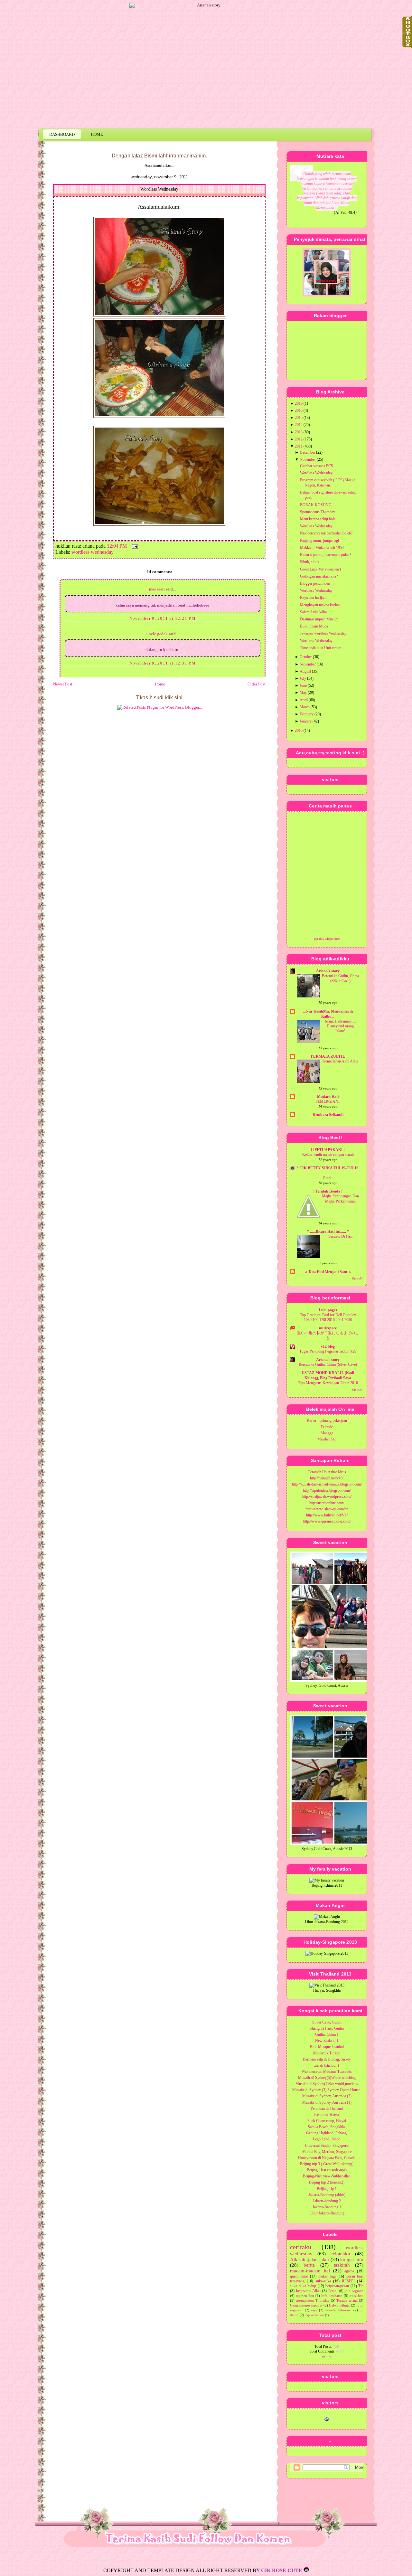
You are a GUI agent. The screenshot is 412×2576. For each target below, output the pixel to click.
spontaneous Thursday (313, 2300)
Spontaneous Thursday (318, 512)
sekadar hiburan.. (339, 2310)
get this (327, 2356)
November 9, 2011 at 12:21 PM (163, 618)
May (303, 693)
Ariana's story (328, 971)
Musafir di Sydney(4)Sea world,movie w (327, 2084)
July (303, 678)
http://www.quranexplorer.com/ (327, 1521)
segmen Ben (305, 2296)
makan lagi (327, 2276)
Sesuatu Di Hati (340, 1236)
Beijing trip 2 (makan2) (327, 2182)
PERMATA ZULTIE (328, 1056)
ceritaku (301, 2247)
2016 (299, 410)
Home (160, 684)
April (304, 700)
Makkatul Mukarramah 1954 (322, 548)
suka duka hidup (303, 2286)
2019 (299, 403)
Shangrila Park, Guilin (327, 2028)
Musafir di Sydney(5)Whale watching (327, 2078)
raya (314, 2310)
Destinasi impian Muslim (319, 619)
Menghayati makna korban (320, 605)
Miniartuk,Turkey (327, 2053)
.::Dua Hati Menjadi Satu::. (328, 1272)
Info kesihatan (332, 2296)
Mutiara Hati (328, 1097)
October (306, 657)
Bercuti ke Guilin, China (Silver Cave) (328, 1365)
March (305, 707)
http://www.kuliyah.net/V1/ (327, 1515)
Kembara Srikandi (328, 1115)
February (307, 714)
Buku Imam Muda (314, 626)
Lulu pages (328, 1310)
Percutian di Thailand (327, 2109)
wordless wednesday (93, 552)
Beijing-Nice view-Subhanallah (327, 2176)
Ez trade (327, 1427)
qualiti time (299, 2276)
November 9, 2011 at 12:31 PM (163, 663)
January (306, 721)
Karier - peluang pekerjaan (327, 1420)
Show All (358, 1279)
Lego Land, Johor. (327, 2139)
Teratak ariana (347, 2300)
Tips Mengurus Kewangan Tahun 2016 (328, 1383)
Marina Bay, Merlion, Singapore (327, 2152)
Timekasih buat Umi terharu (321, 648)
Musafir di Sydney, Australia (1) (327, 2102)
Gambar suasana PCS (317, 466)
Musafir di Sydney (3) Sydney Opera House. (327, 2090)
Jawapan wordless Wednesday (323, 633)
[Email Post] (134, 546)
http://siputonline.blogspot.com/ (327, 1490)
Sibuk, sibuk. (310, 562)
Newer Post (63, 684)
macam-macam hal (310, 2271)
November (308, 459)
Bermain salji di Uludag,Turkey (327, 2059)
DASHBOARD (62, 134)
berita (309, 2265)
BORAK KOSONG (316, 505)
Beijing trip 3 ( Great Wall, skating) (327, 2164)
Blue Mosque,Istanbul (327, 2047)
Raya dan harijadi (313, 598)
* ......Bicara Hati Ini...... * (328, 1231)
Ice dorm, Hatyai (327, 2115)
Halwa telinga (339, 2305)
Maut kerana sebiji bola (318, 519)
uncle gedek (157, 634)
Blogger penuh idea (315, 583)
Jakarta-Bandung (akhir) (327, 2195)
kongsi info (352, 2260)
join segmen (354, 2291)
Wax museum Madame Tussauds (327, 2071)
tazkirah (342, 2265)
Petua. (333, 2291)
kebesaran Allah (309, 2291)
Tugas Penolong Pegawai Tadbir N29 (328, 1351)
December (307, 452)
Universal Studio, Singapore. (327, 2146)
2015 (299, 418)
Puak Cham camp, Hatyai (327, 2121)
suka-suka (323, 2281)
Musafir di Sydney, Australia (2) (327, 2096)
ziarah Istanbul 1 (327, 2065)
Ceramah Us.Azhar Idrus (327, 1472)
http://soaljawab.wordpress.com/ (327, 1496)
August (305, 671)
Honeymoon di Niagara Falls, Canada (327, 2158)
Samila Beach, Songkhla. (327, 2127)
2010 (299, 731)
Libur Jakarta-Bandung (327, 2213)
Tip (361, 2286)
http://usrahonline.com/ (327, 1503)
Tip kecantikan (315, 2315)
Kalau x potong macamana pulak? (326, 555)
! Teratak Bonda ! (328, 1191)
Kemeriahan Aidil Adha (340, 1061)
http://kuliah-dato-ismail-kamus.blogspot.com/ (327, 1484)
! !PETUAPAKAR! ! (328, 1150)
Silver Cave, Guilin (327, 2022)
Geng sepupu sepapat (306, 2305)
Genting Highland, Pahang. (327, 2133)
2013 (299, 432)
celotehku (340, 2254)
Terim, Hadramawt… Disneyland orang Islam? (340, 1026)
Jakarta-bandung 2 (327, 2201)
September (308, 664)
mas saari (157, 589)
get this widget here (327, 939)
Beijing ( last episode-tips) (327, 2170)
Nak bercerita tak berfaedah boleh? (326, 533)
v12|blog (328, 1346)
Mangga (327, 1433)
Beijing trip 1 (327, 2189)
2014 (299, 425)
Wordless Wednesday (159, 189)
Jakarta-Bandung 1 (327, 2207)
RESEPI (348, 2281)
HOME (97, 134)
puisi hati (356, 2296)
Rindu (328, 1178)
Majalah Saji (327, 1439)
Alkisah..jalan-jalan (309, 2260)
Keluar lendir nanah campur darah (328, 1155)
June (303, 685)
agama (349, 2271)
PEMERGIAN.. (328, 1102)
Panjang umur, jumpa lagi (319, 541)
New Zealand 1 (327, 2041)
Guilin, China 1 (327, 2034)
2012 (299, 439)
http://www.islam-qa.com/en (327, 1509)
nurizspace (328, 1328)
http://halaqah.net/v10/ (327, 1478)
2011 (299, 446)
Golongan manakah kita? (319, 576)
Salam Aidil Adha (313, 612)
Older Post (257, 684)
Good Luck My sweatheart (320, 569)
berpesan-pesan (337, 2286)
